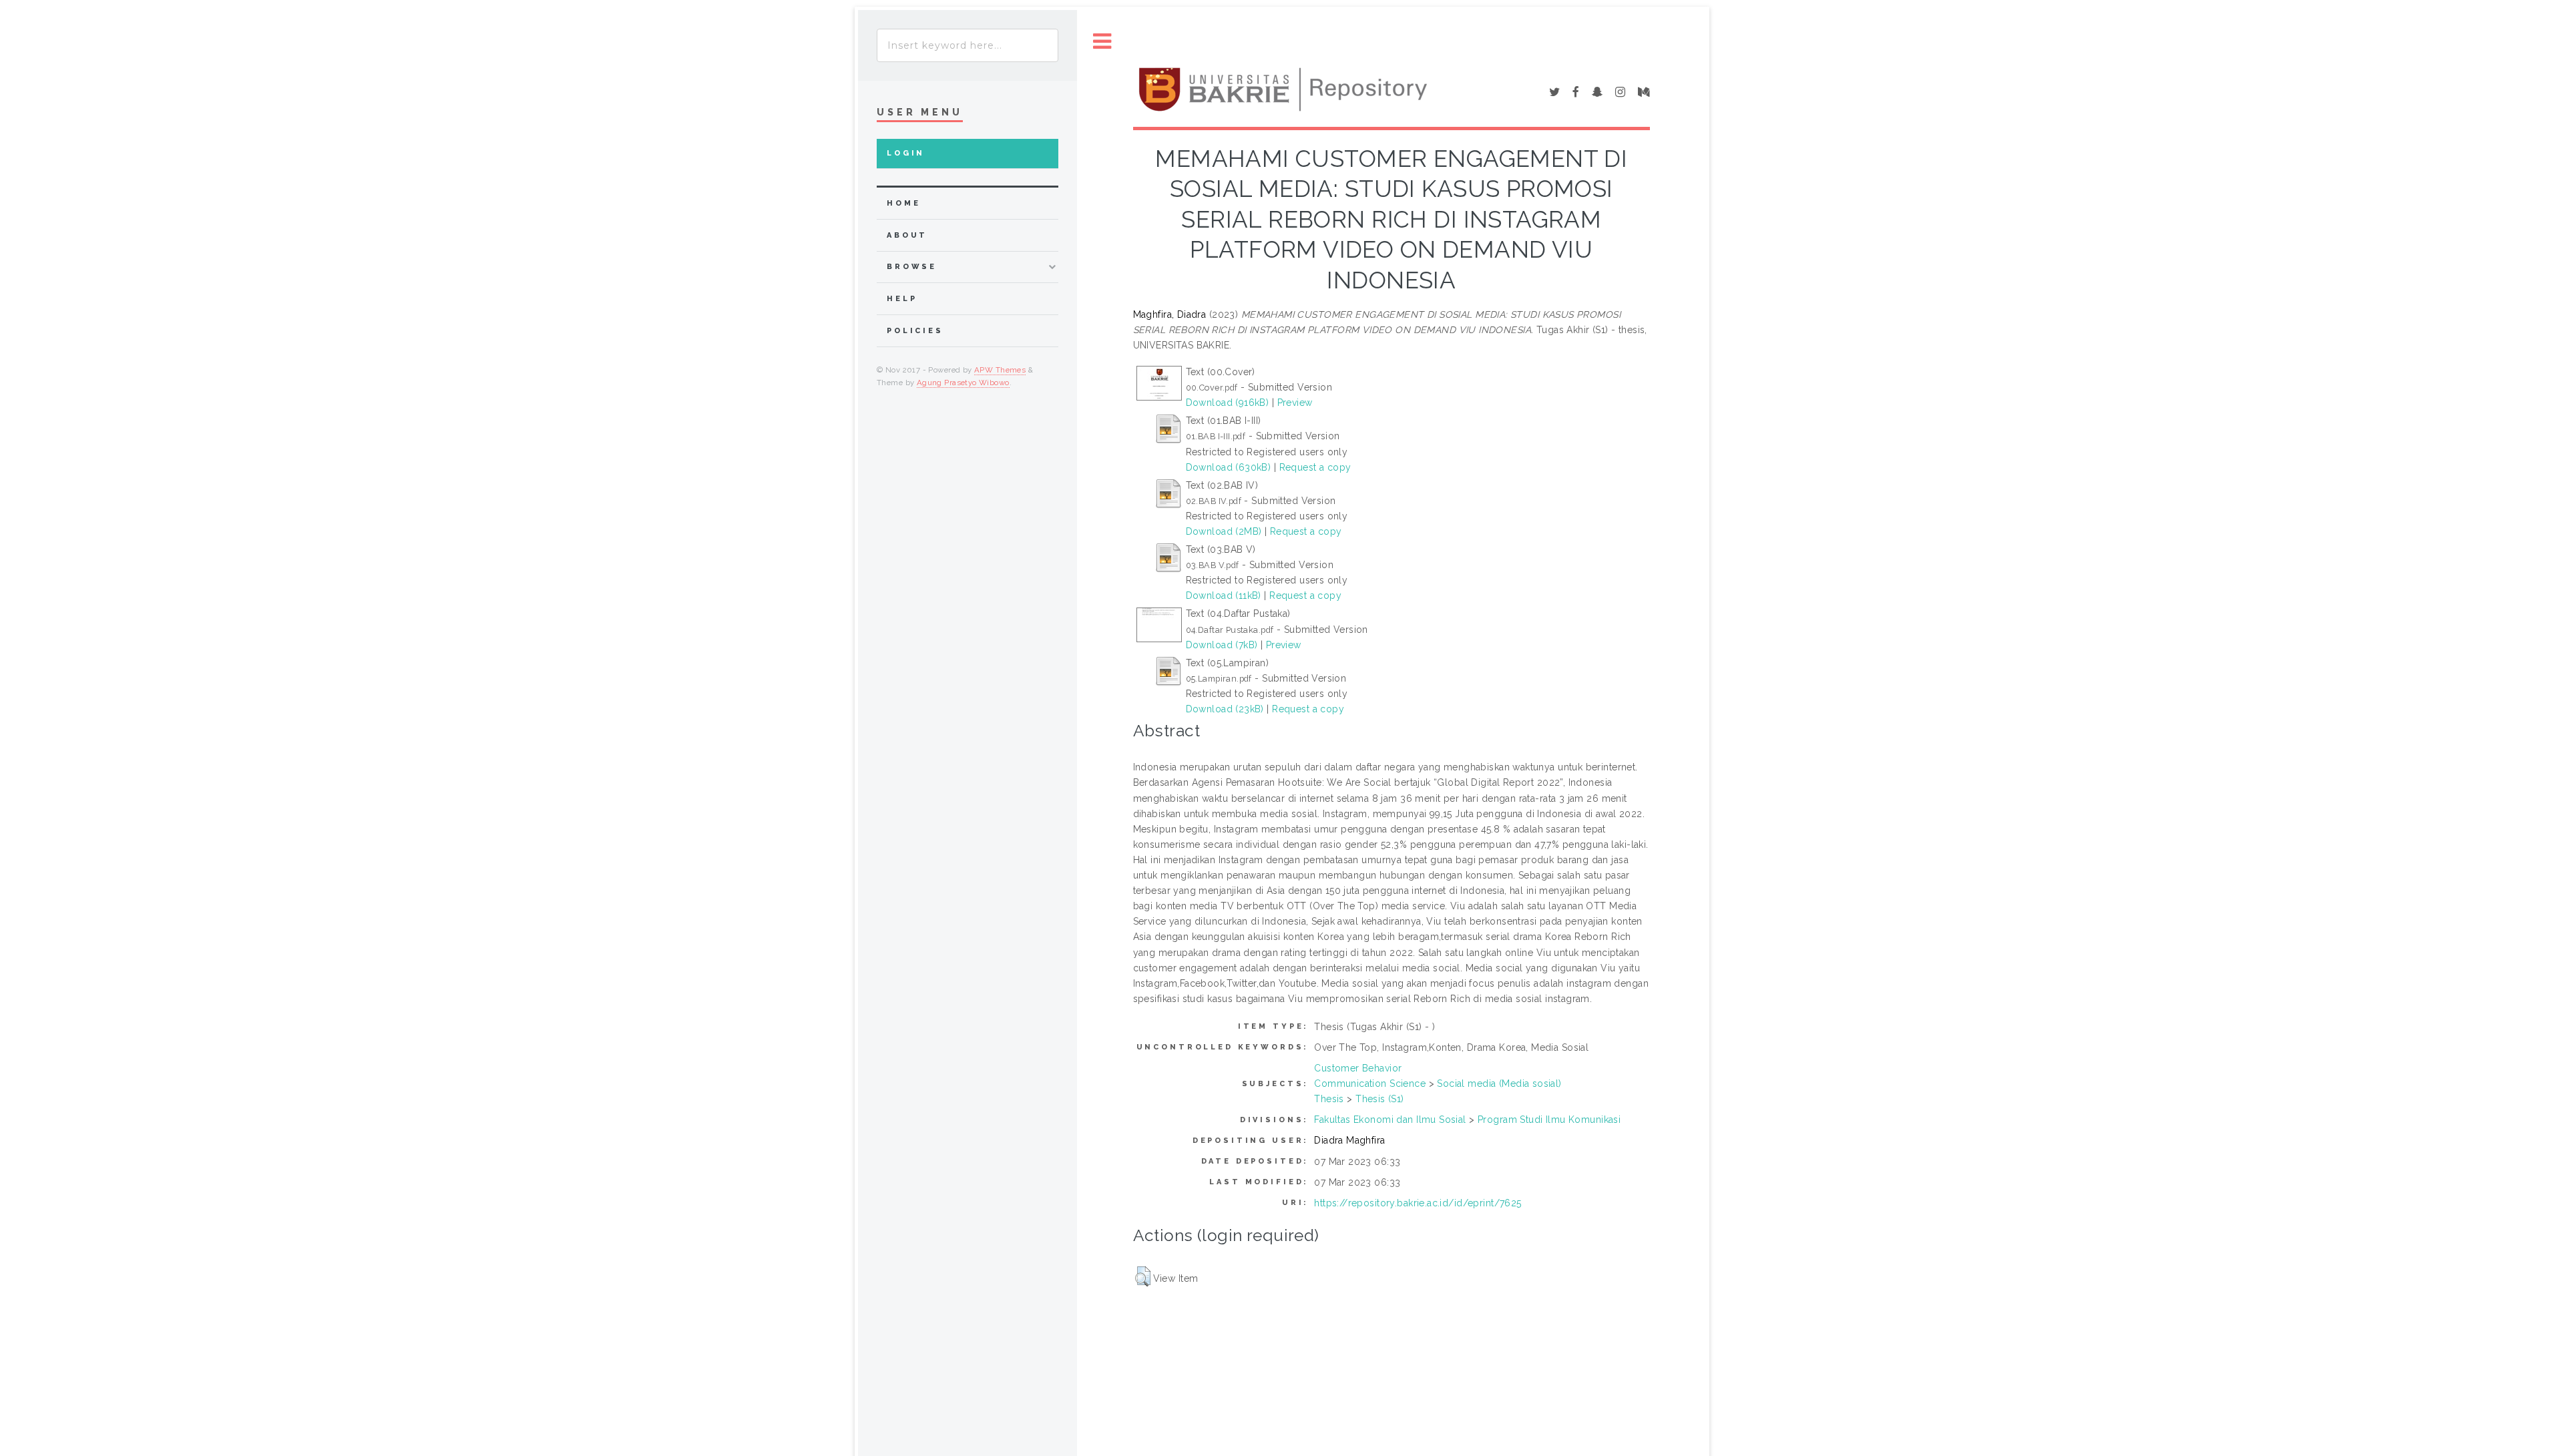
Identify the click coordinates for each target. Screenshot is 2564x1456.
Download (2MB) (1224, 531)
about (907, 235)
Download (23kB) (1225, 709)
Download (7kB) (1222, 645)
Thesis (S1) (1380, 1099)
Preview (1295, 403)
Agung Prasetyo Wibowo (963, 383)
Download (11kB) (1224, 595)
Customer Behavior (1358, 1068)
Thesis (1329, 1099)
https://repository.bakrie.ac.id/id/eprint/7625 (1418, 1203)
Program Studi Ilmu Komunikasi (1549, 1120)
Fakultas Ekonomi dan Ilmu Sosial (1390, 1120)
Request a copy (1315, 467)
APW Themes (1000, 370)
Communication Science (1370, 1083)
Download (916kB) (1228, 403)
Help (902, 299)
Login (906, 153)
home (903, 203)
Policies (915, 331)
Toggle (1102, 42)
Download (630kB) (1229, 467)
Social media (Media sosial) (1499, 1083)
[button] (1143, 1276)
